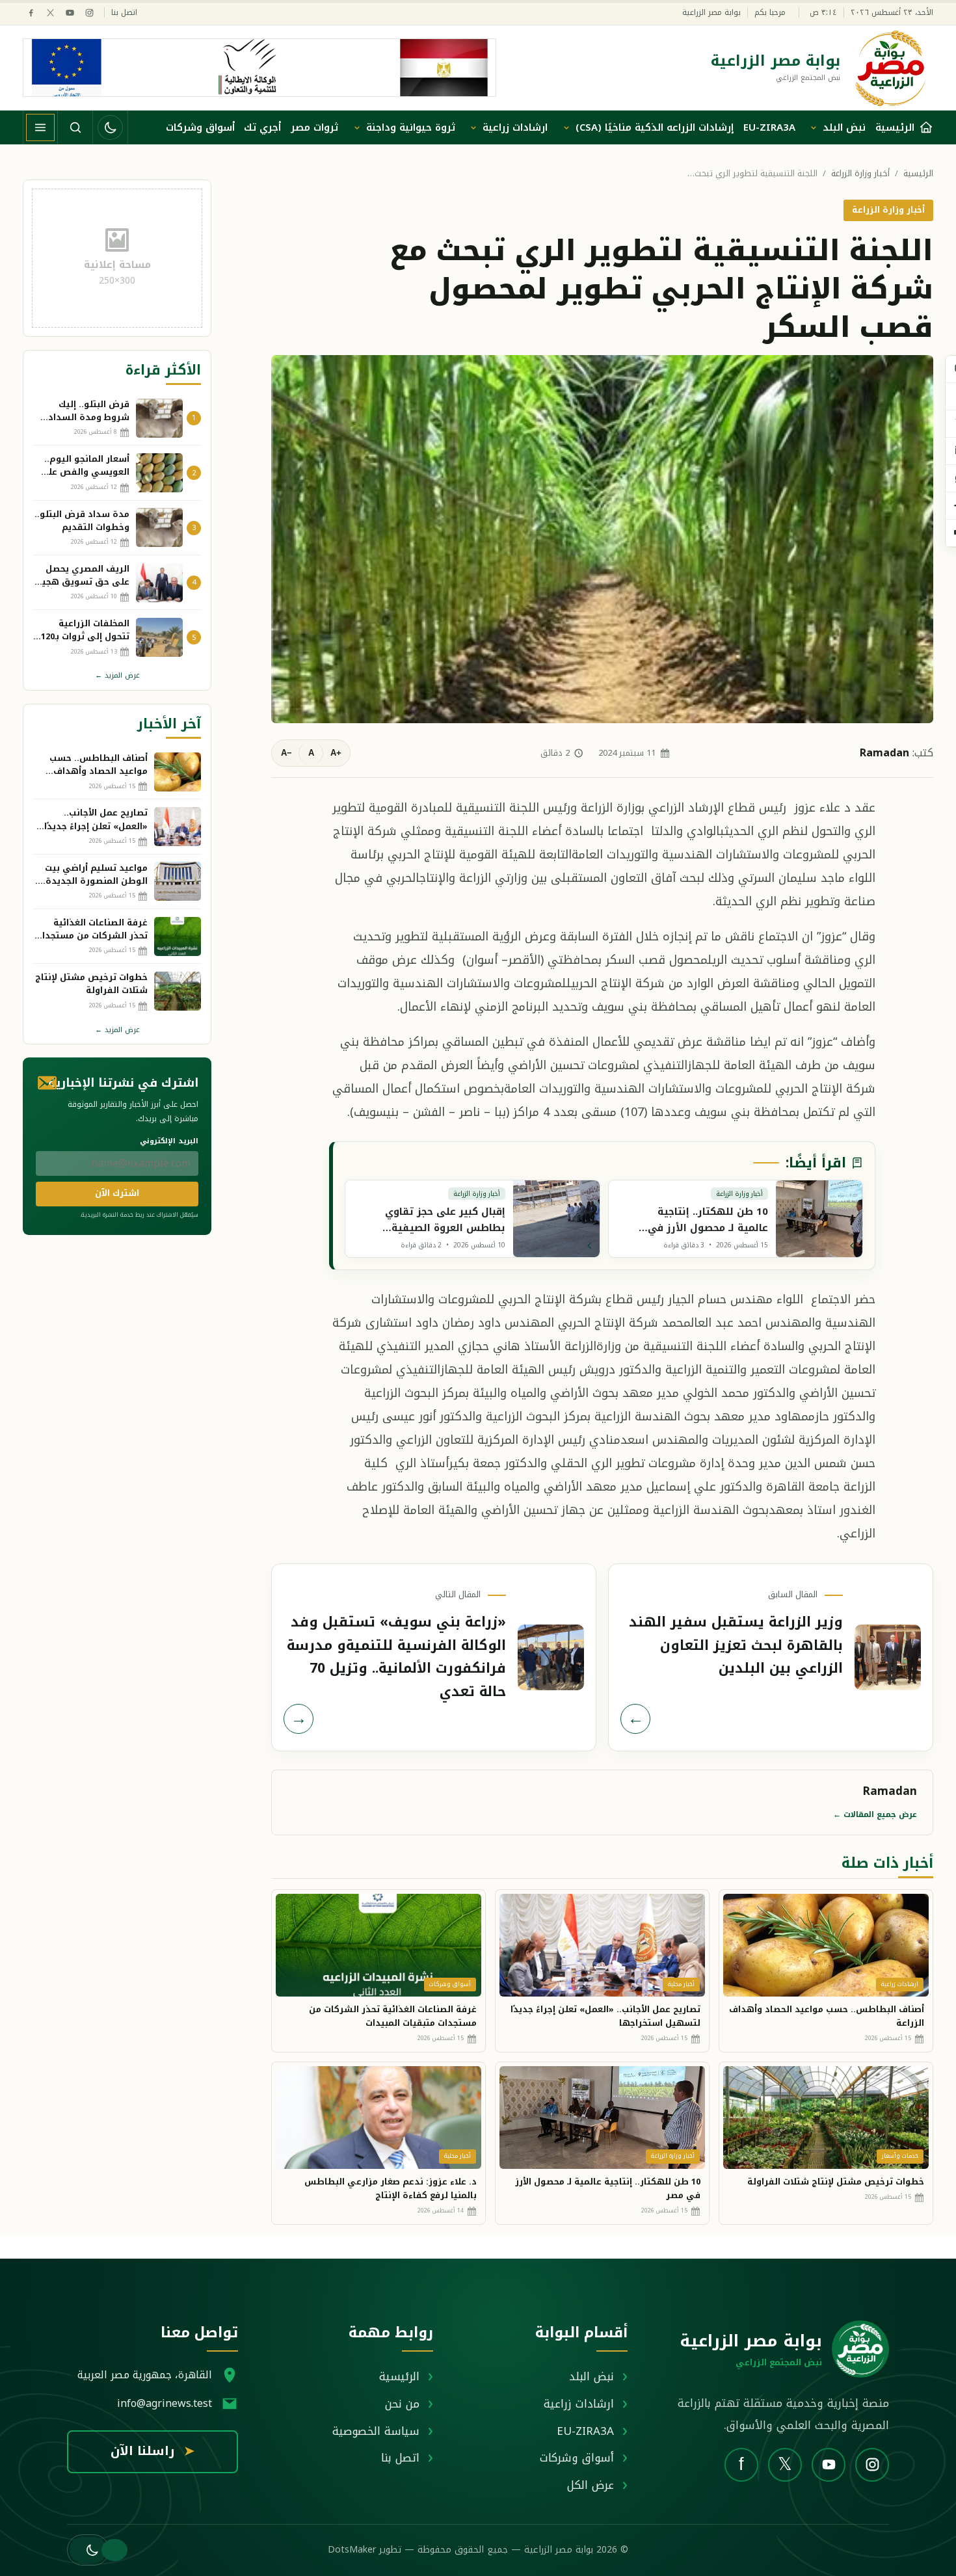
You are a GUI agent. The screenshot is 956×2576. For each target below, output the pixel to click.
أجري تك (262, 127)
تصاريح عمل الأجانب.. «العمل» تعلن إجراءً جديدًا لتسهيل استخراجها (605, 2016)
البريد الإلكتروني (169, 1141)
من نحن (402, 2404)
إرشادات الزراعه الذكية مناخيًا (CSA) (655, 127)
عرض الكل (591, 2485)
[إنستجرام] (89, 13)
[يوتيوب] (70, 13)
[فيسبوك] (31, 13)
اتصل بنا (124, 13)
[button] (88, 2550)
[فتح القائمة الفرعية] (814, 127)
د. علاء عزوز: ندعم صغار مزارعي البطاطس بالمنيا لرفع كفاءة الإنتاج (391, 2188)
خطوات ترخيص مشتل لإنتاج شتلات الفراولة (836, 2182)
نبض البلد (844, 127)
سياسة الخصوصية (376, 2431)
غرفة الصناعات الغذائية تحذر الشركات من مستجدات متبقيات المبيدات (393, 2016)
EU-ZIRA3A (769, 127)
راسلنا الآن (153, 2451)
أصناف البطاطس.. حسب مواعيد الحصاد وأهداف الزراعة (827, 2016)
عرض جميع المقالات (875, 1814)
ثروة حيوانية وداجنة (411, 127)
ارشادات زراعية (515, 127)
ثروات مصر (314, 127)
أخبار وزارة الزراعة (860, 174)
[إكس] (50, 13)
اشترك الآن (117, 1193)
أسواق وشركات (200, 127)
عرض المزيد (117, 675)
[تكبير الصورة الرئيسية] (602, 539)
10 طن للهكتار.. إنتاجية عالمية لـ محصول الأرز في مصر (608, 2188)
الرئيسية (918, 174)
